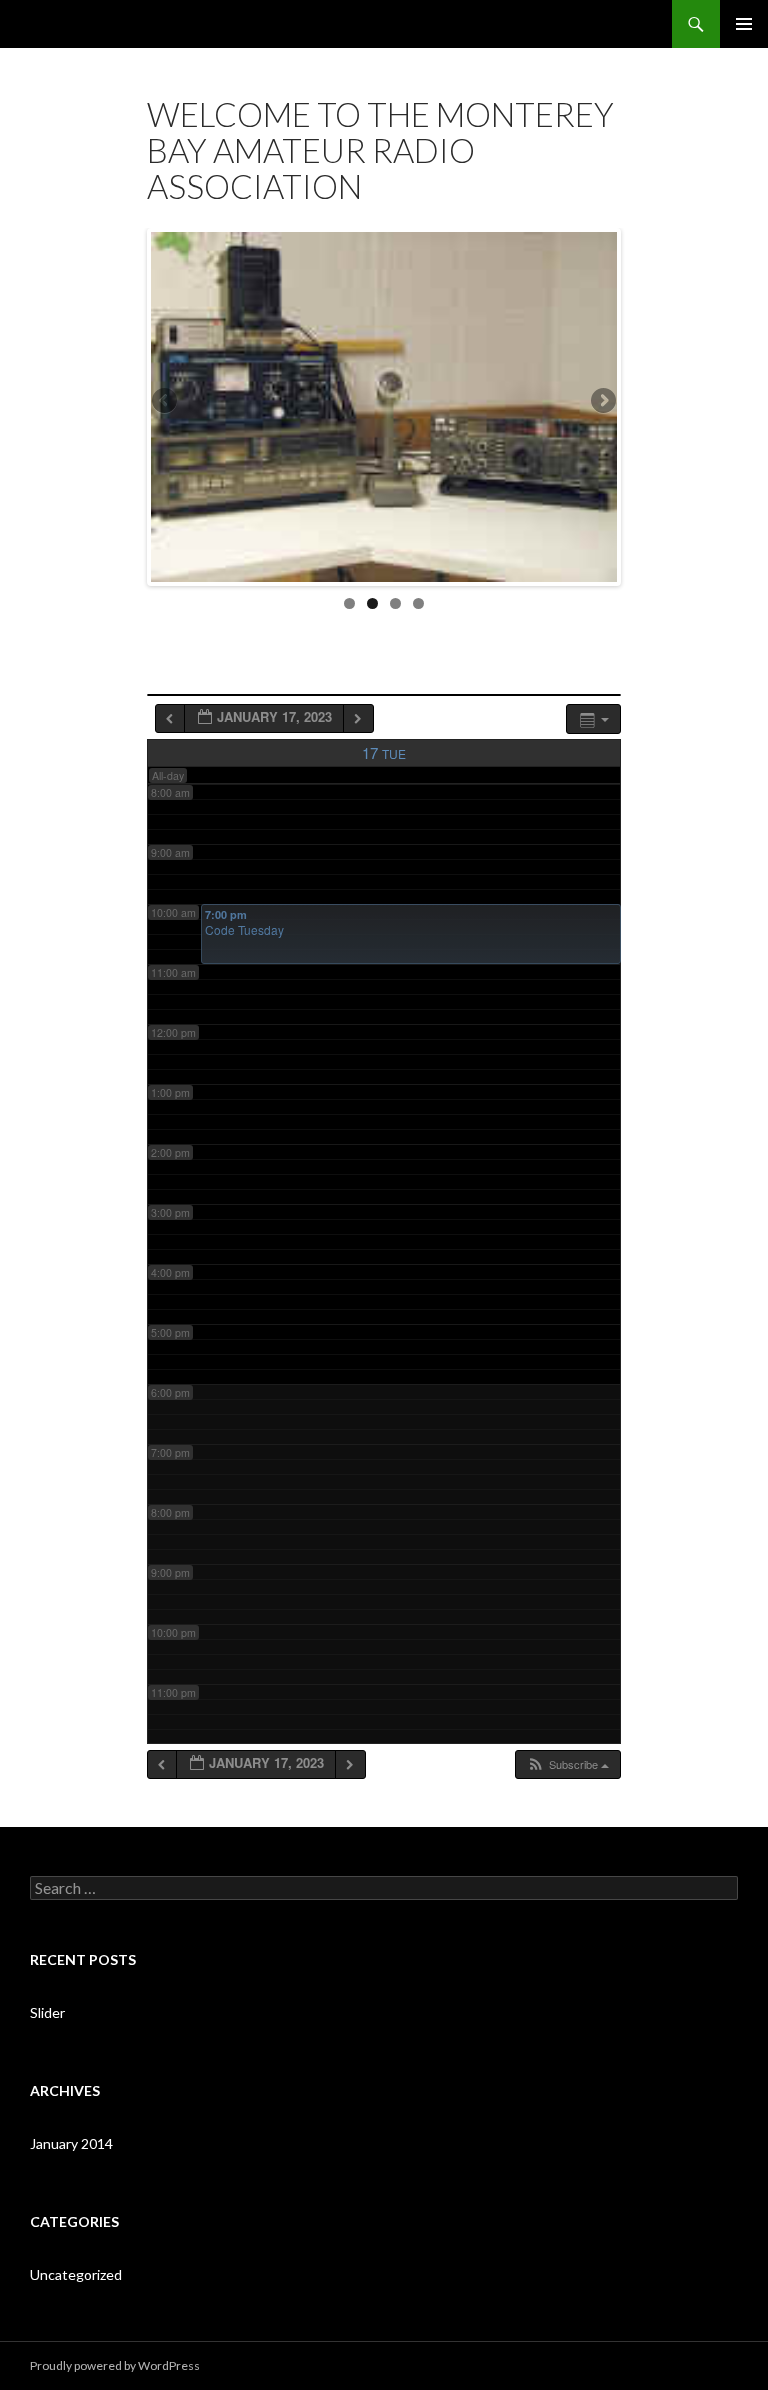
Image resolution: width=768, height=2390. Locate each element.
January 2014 (71, 2143)
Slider (47, 2012)
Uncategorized (76, 2274)
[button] (567, 1764)
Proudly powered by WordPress (115, 2365)
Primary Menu (744, 24)
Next (602, 402)
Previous (166, 402)
